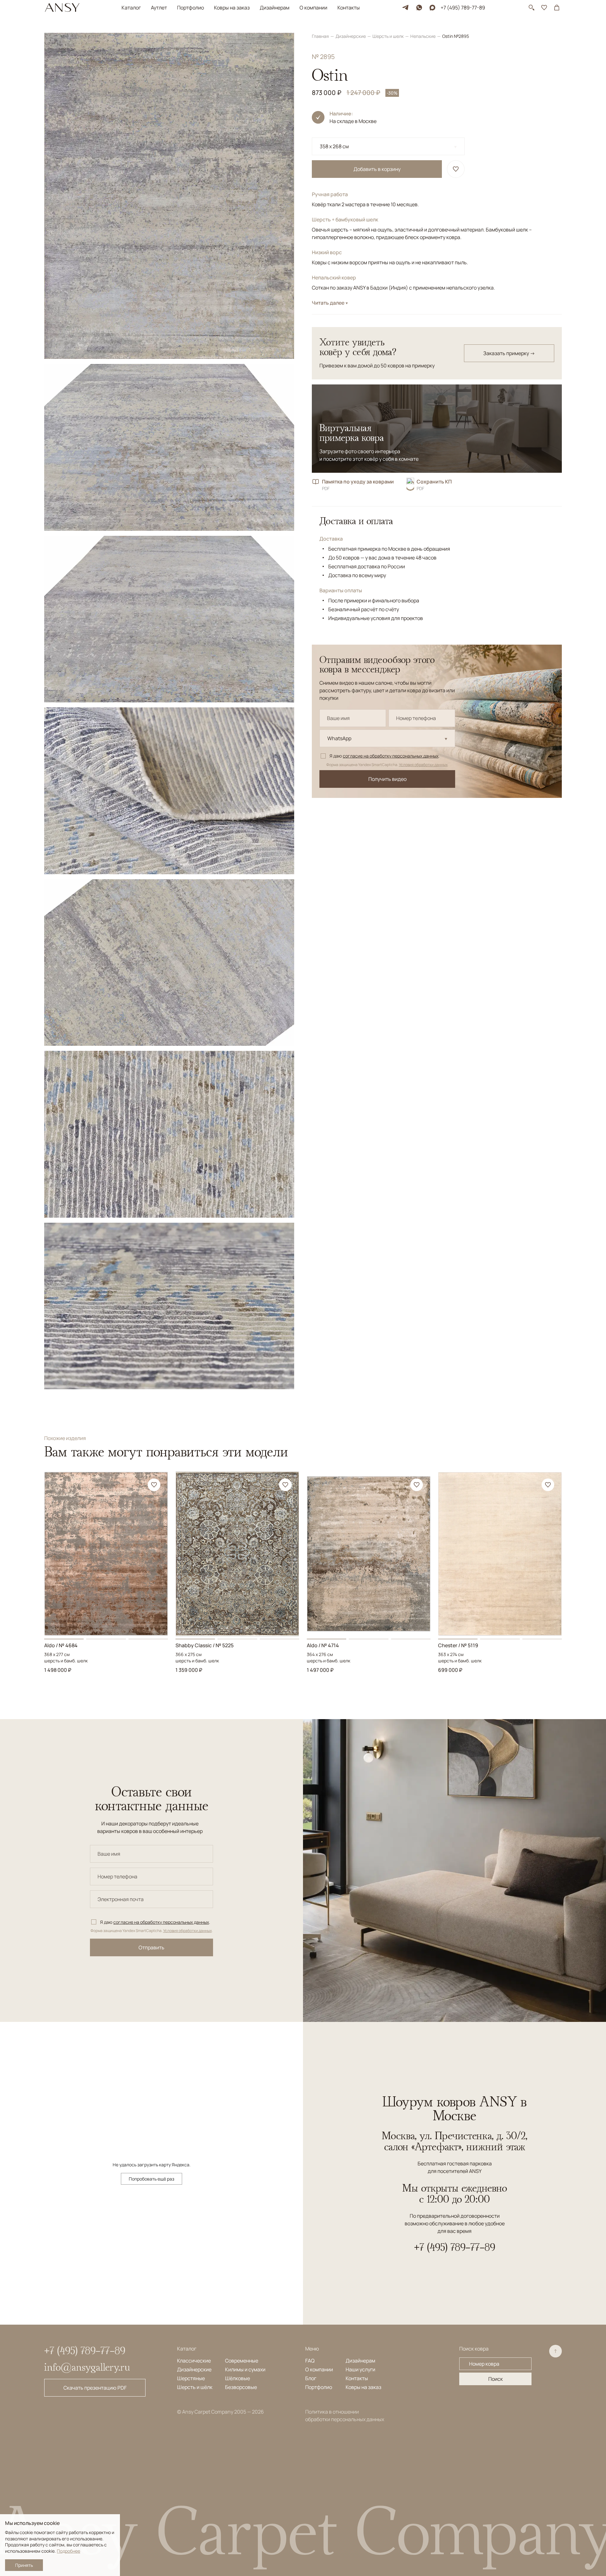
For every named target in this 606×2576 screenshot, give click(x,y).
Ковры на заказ (232, 8)
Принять (24, 2565)
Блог (311, 2378)
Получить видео (387, 779)
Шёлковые (238, 2378)
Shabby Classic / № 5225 (205, 1645)
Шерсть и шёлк (195, 2387)
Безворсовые (241, 2387)
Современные (242, 2361)
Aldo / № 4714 (323, 1645)
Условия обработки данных (423, 765)
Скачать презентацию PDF (95, 2388)
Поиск (496, 2379)
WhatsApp (339, 738)
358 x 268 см (334, 146)
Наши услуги (360, 2369)
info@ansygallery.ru (87, 2367)
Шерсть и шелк (389, 36)
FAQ (310, 2361)
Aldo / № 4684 (61, 1645)
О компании (313, 8)
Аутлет (159, 8)
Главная (321, 36)
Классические (194, 2361)
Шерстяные (191, 2378)
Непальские (423, 36)
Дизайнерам (275, 8)
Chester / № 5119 (458, 1645)
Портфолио (190, 8)
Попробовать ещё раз (151, 2179)
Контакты (349, 8)
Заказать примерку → (509, 353)
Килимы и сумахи (245, 2369)
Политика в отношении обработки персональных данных (345, 2415)
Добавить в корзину (377, 169)
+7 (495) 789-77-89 (463, 8)
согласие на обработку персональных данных (391, 756)
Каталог (131, 8)
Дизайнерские (351, 36)
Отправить (151, 1947)
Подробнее (68, 2551)
